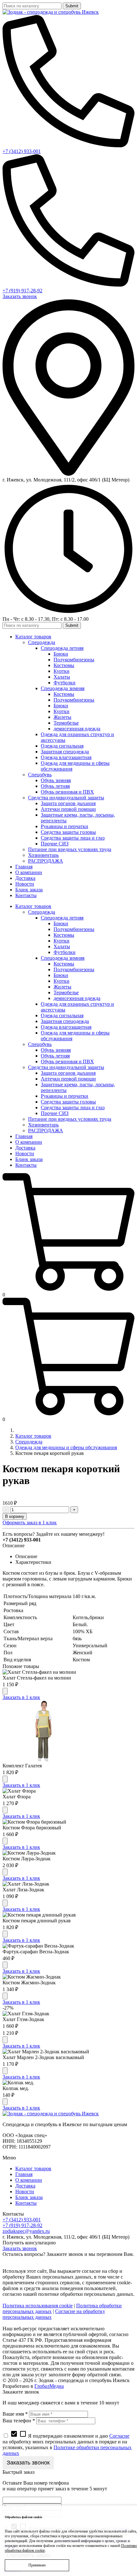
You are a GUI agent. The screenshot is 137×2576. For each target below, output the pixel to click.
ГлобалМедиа (49, 2386)
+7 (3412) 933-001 (22, 151)
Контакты (26, 2203)
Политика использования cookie (38, 2306)
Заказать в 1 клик (21, 1697)
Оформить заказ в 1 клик (30, 1523)
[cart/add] (5, 1691)
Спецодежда (29, 1442)
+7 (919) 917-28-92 (22, 291)
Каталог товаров (33, 1436)
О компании (29, 2180)
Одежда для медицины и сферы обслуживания (66, 1447)
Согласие (119, 2436)
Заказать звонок (20, 296)
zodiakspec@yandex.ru (26, 2231)
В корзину (15, 1516)
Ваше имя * (15, 2414)
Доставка (25, 2186)
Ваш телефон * (19, 2421)
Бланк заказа (29, 2197)
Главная (24, 2174)
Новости (25, 2192)
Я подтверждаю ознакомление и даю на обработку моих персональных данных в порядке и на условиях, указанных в (67, 2445)
